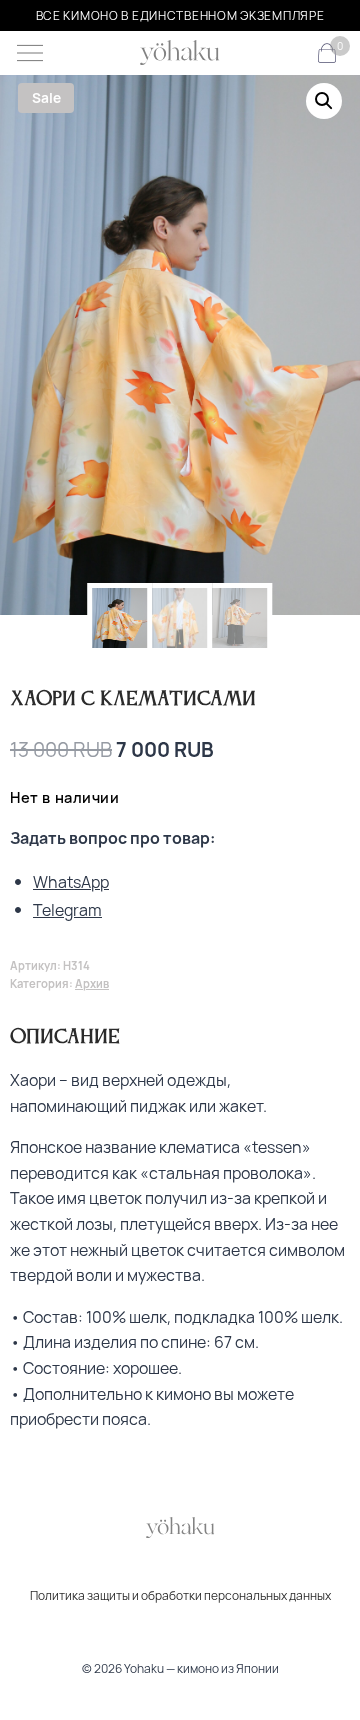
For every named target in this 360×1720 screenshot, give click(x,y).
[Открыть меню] (30, 53)
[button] (324, 101)
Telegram (67, 910)
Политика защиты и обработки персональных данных (180, 1595)
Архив (92, 983)
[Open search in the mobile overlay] (294, 53)
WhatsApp (71, 882)
